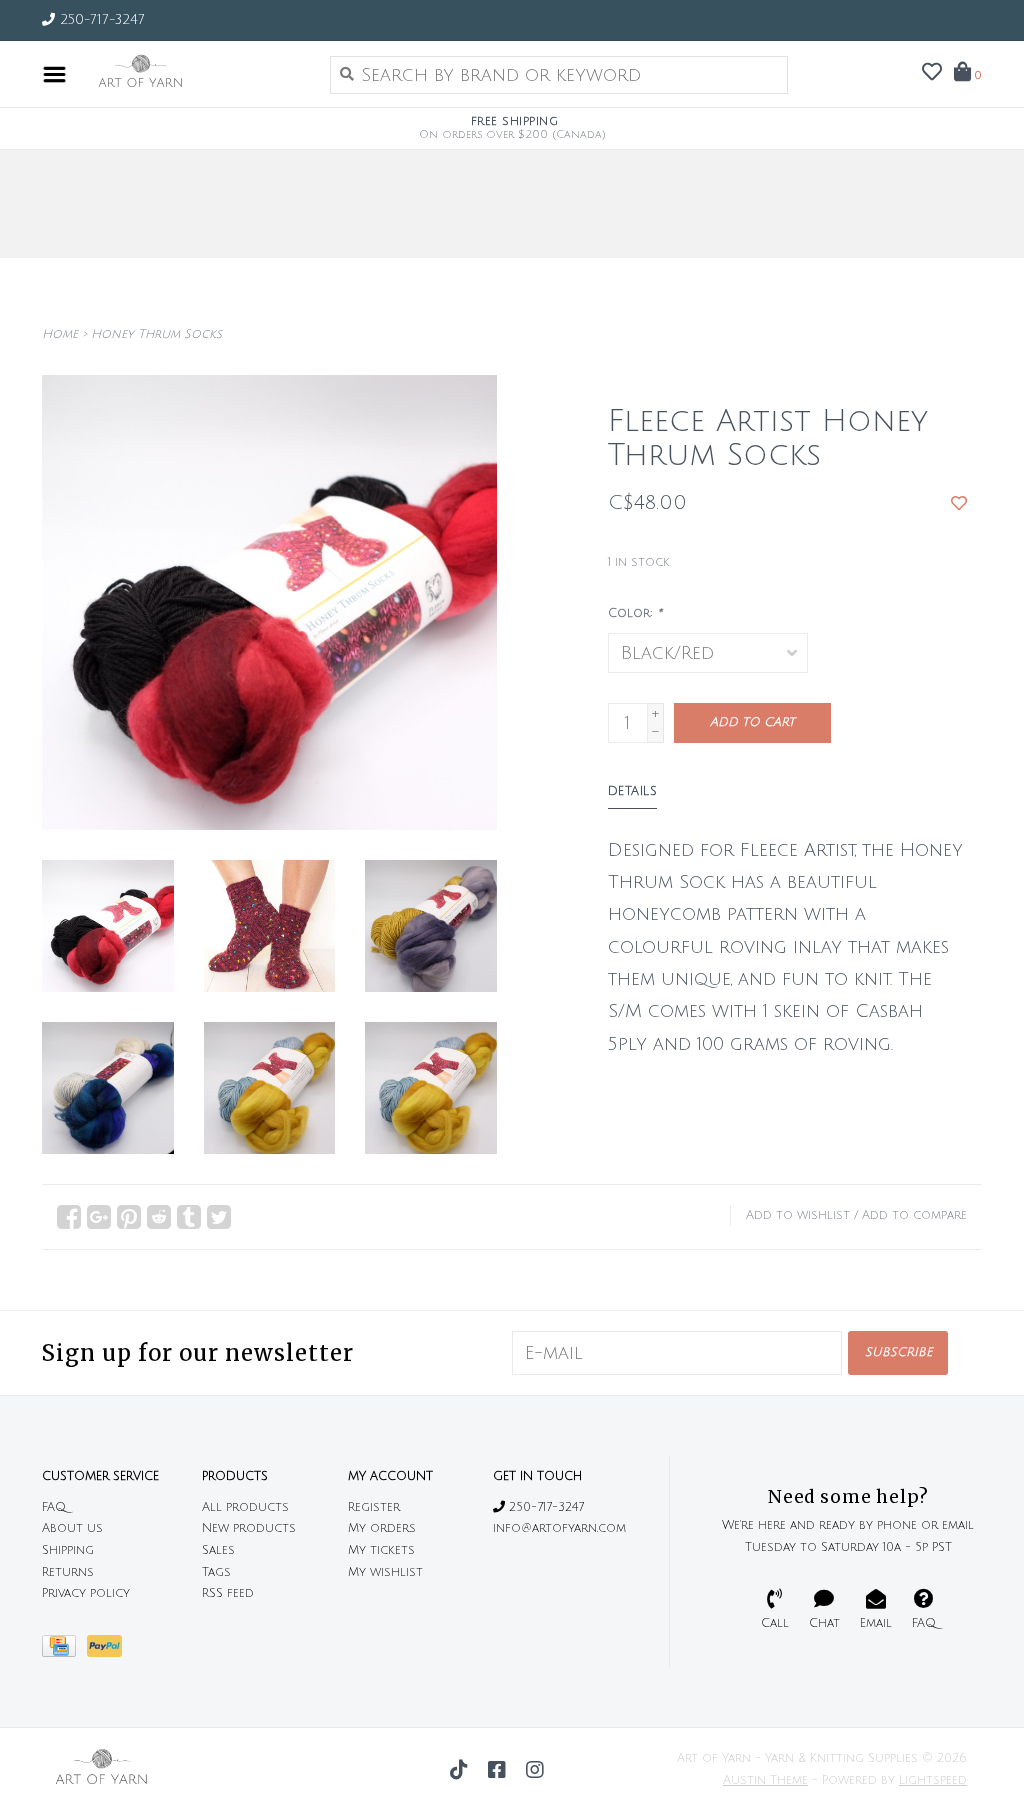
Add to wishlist (798, 1215)
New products (249, 1528)
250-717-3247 (544, 1507)
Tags (216, 1572)
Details (633, 791)
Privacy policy (86, 1593)
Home (60, 334)
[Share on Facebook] (69, 1217)
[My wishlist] (932, 73)
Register (374, 1507)
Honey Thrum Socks (156, 334)
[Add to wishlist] (959, 503)
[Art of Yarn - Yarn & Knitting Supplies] (193, 74)
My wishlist (385, 1572)
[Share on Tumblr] (189, 1217)
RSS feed (228, 1593)
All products (245, 1507)
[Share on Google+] (99, 1217)
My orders (382, 1528)
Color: (635, 613)
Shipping (68, 1550)
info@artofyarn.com (559, 1528)
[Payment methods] (64, 1651)
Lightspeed (933, 1780)
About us (72, 1528)
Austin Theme (765, 1780)
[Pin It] (129, 1217)
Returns (68, 1572)
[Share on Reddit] (159, 1217)
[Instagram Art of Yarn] (535, 1770)
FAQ (54, 1507)
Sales (218, 1550)
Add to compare (914, 1215)
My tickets (381, 1550)
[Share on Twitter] (219, 1217)
